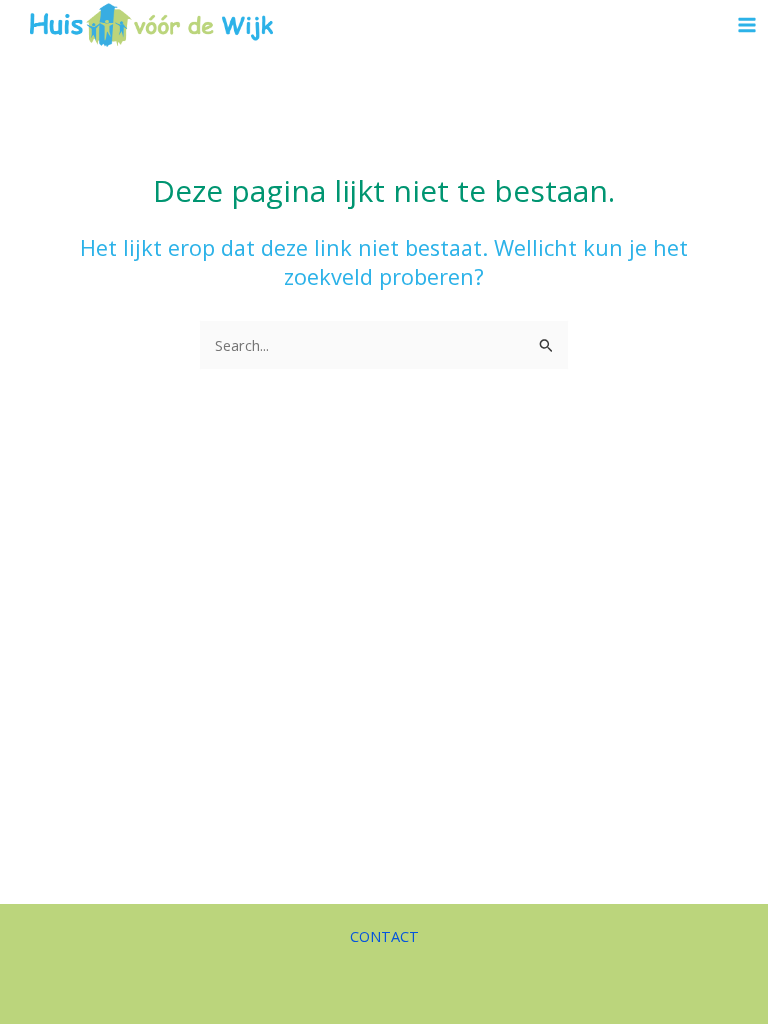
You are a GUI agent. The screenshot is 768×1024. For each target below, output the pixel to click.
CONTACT (384, 936)
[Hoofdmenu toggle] (747, 25)
